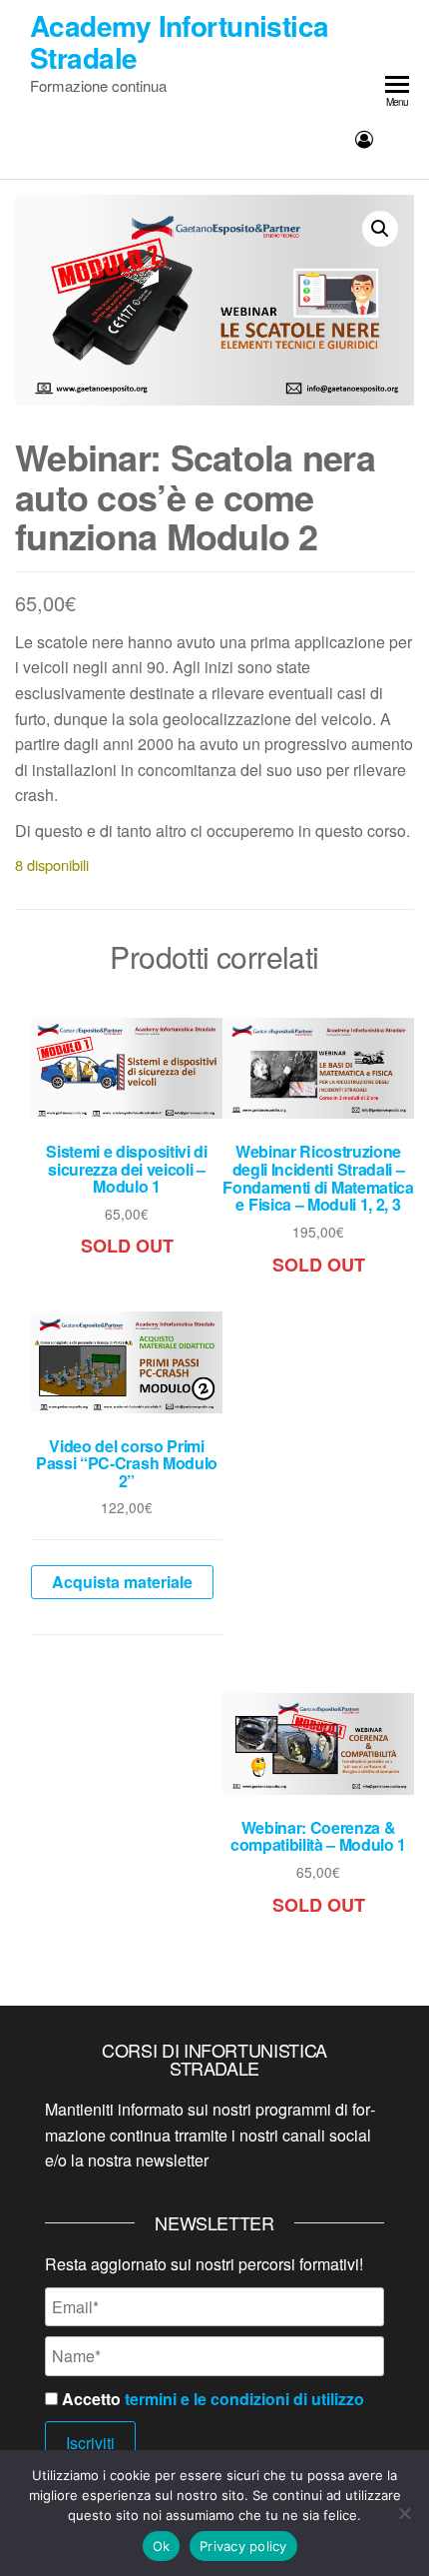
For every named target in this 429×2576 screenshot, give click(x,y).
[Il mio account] (364, 138)
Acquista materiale (122, 1582)
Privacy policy (243, 2546)
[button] (380, 229)
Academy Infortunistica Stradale (180, 41)
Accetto (211, 2399)
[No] (404, 2513)
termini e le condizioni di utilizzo (244, 2399)
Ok (162, 2546)
